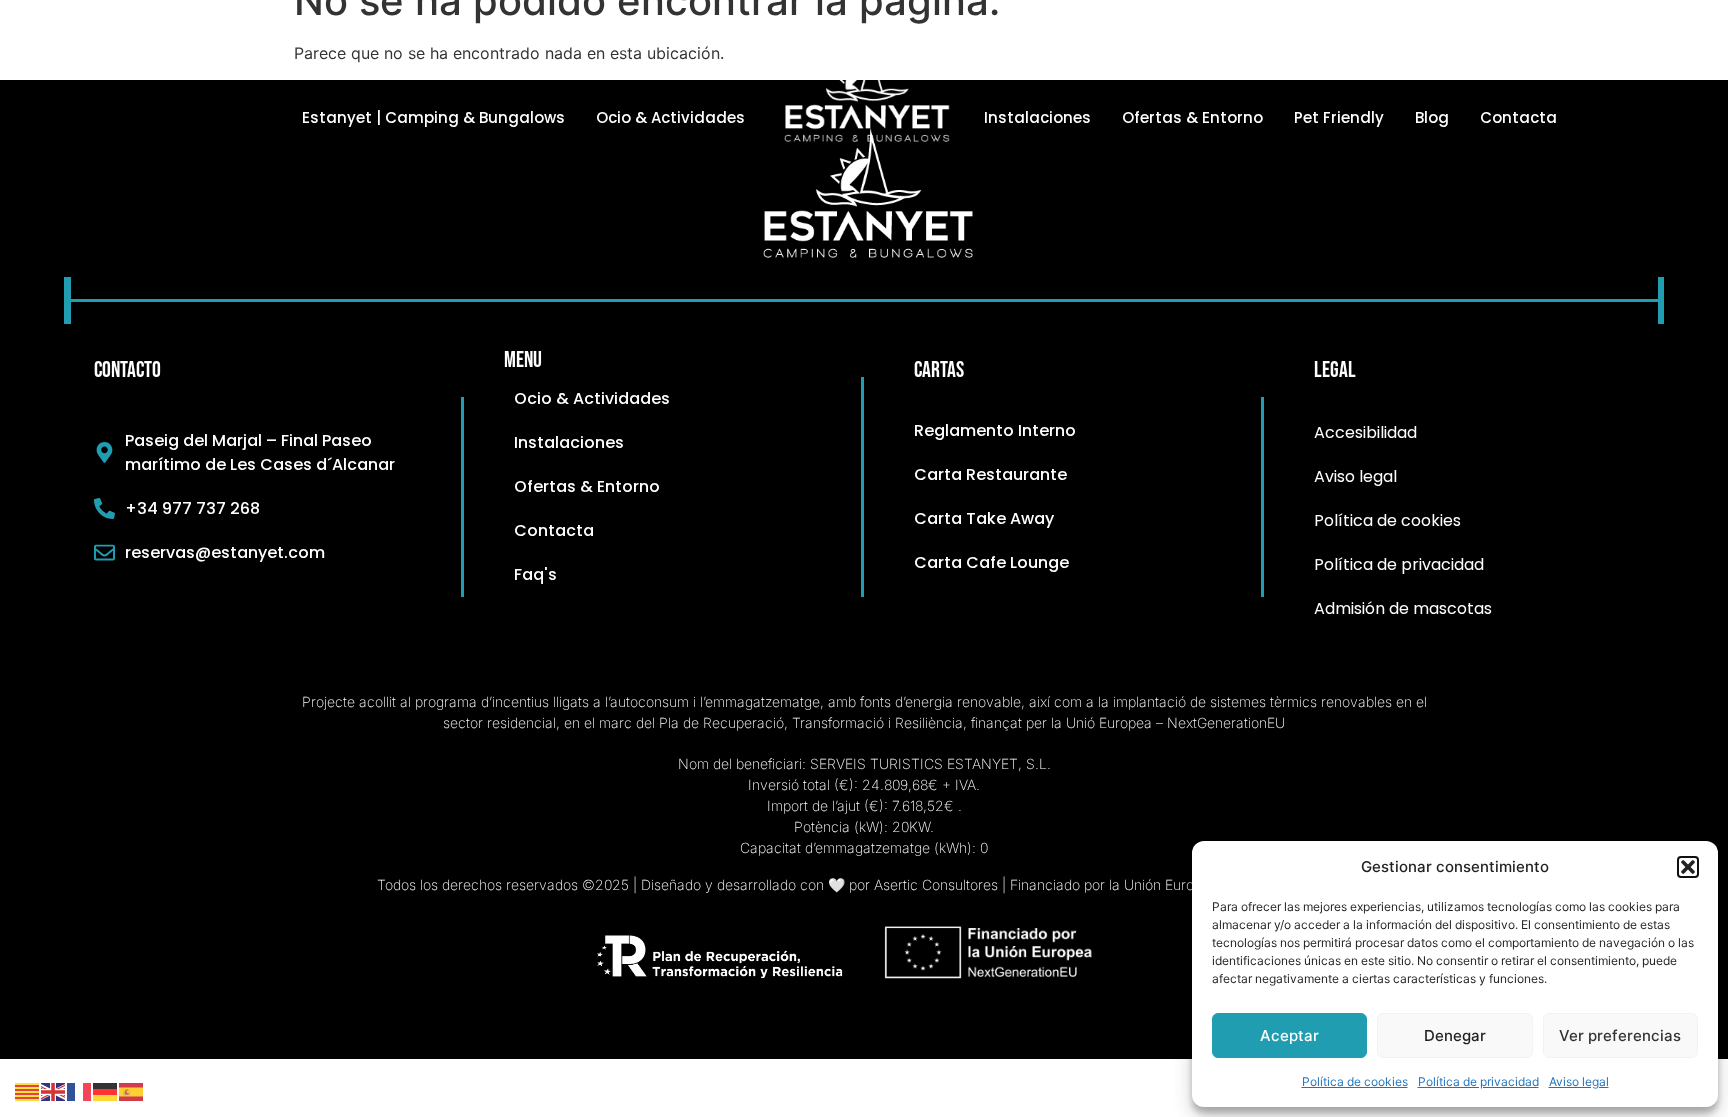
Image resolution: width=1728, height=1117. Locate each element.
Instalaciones (1037, 117)
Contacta (1518, 117)
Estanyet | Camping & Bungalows (433, 117)
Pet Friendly (1339, 117)
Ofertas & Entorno (1192, 117)
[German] (106, 1090)
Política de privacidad (1478, 1081)
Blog (1432, 117)
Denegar (1455, 1035)
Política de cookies (1355, 1081)
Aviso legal (1579, 1081)
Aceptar (1289, 1035)
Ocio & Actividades (670, 117)
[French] (80, 1090)
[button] (1688, 867)
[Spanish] (132, 1090)
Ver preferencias (1620, 1035)
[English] (54, 1090)
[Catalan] (28, 1090)
